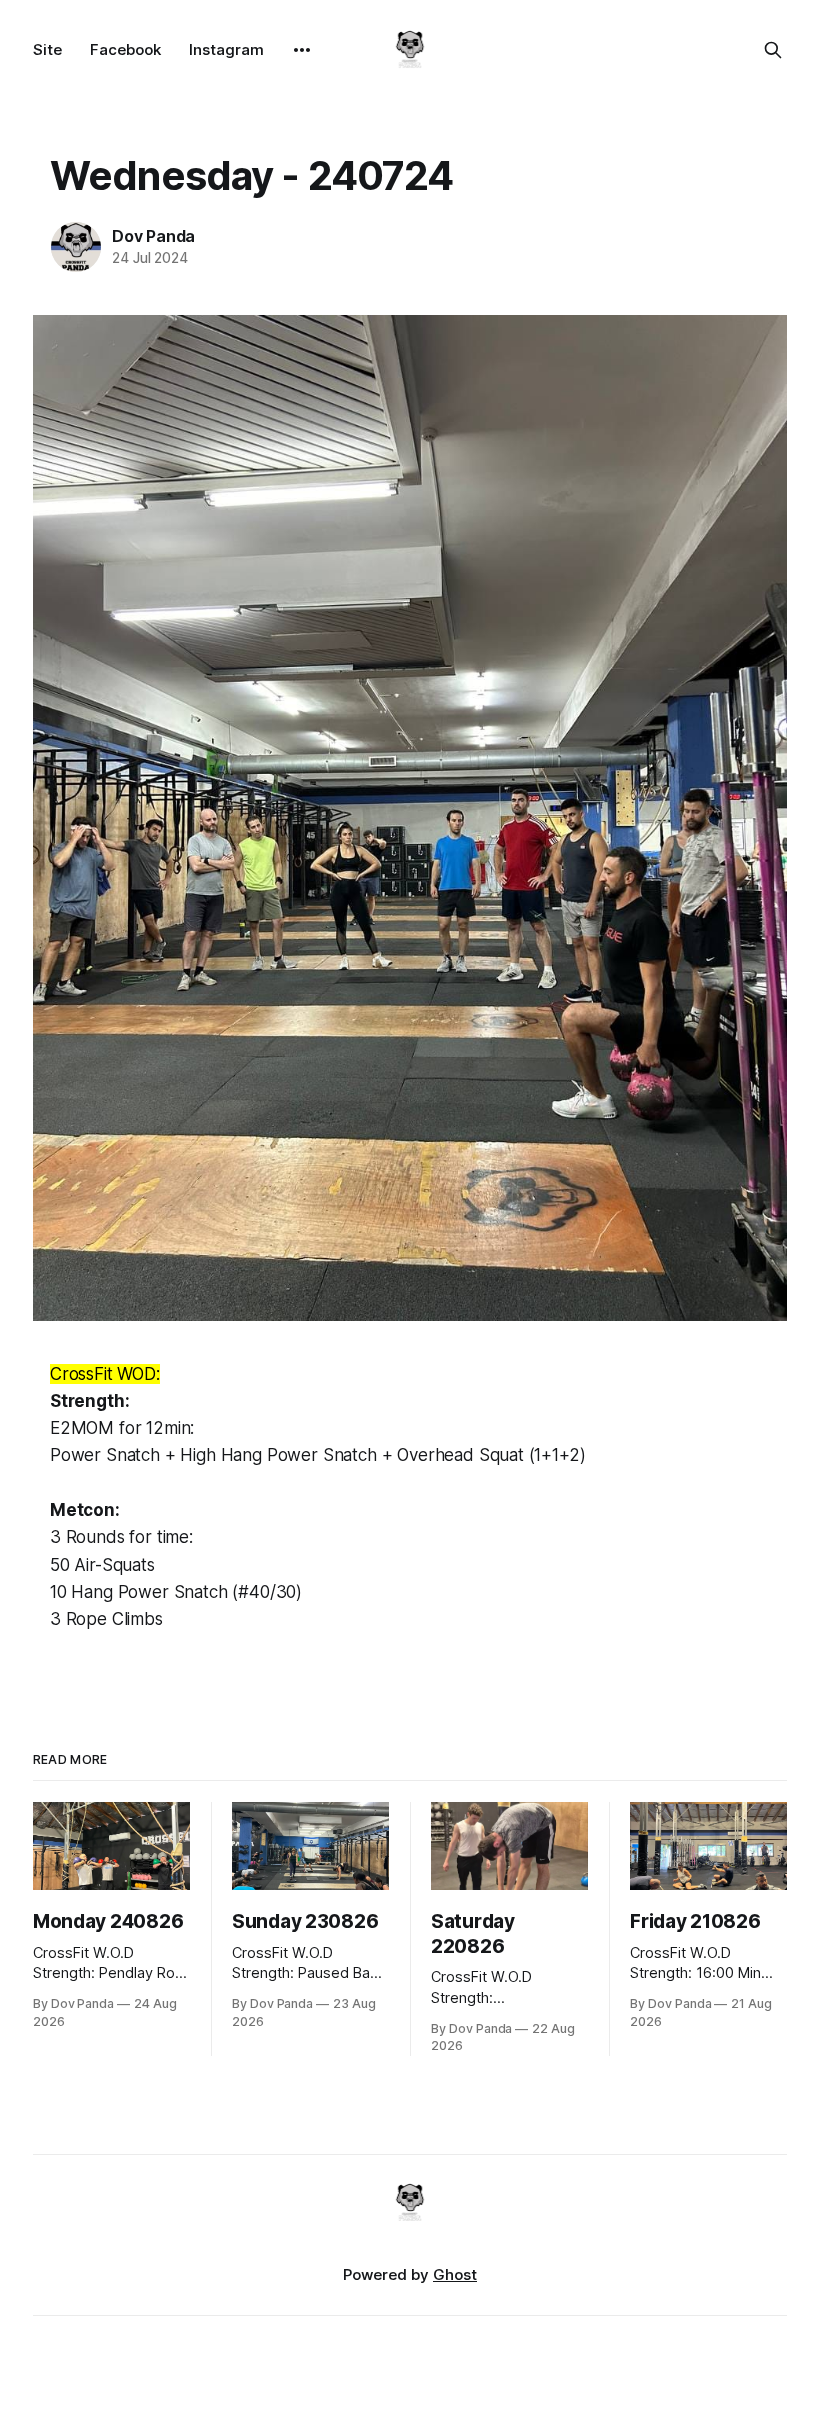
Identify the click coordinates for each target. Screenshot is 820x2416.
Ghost (455, 2274)
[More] (302, 50)
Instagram (226, 49)
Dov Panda (153, 236)
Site (47, 49)
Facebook (125, 49)
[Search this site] (773, 50)
